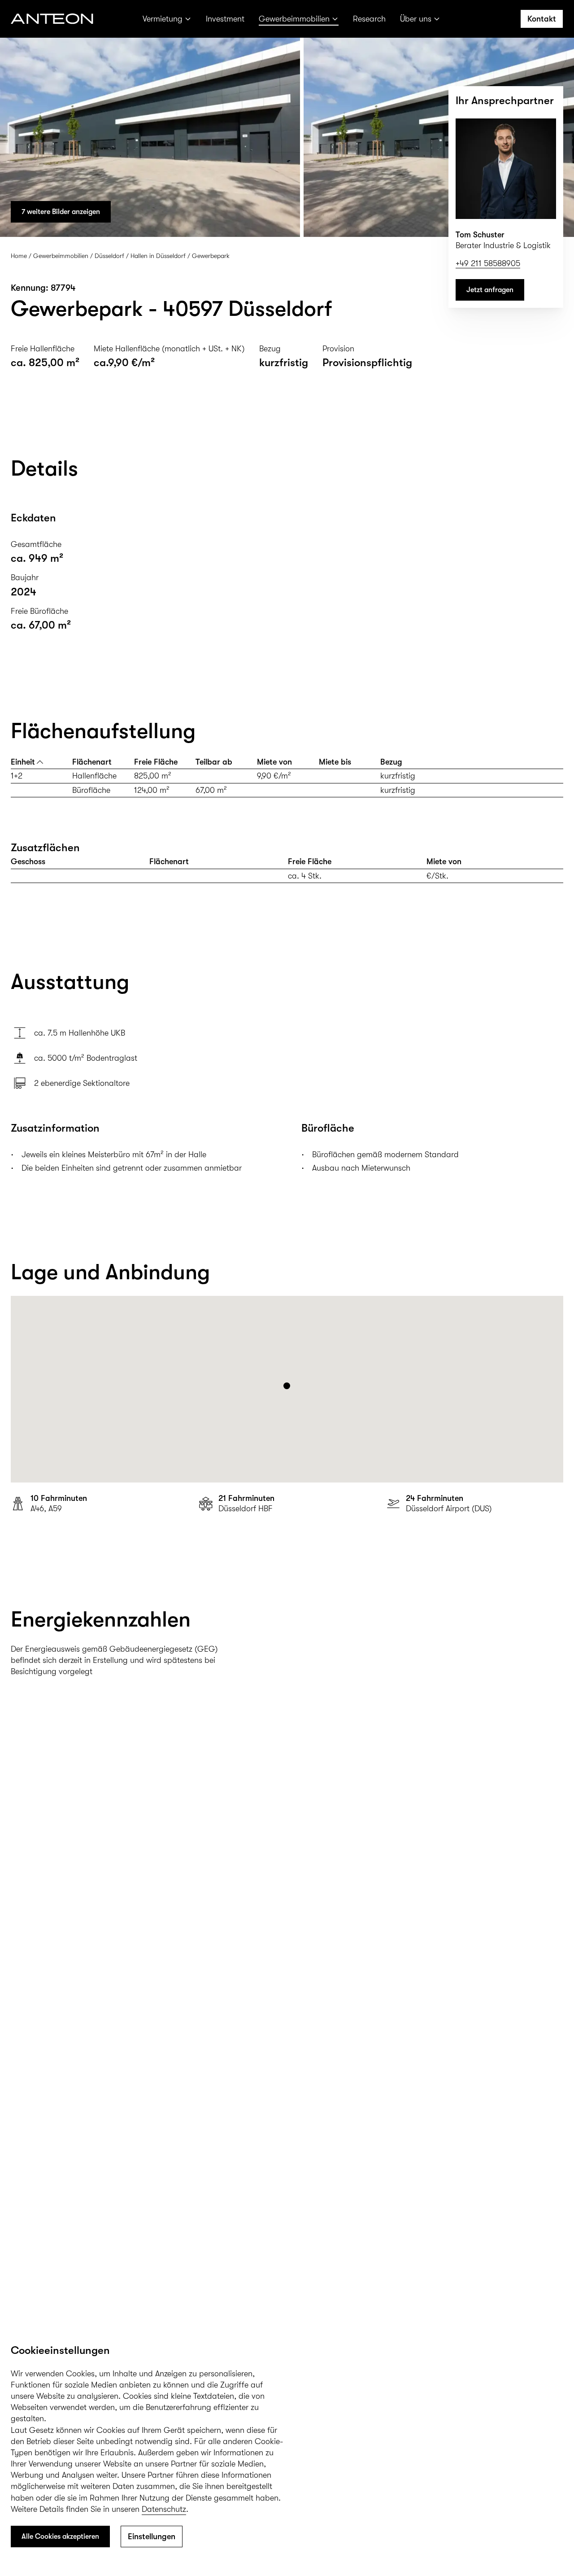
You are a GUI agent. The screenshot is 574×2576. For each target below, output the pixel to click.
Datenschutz (164, 2509)
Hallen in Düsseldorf (158, 256)
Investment (225, 19)
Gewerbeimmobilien (294, 19)
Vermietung (163, 19)
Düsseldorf (109, 256)
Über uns (416, 19)
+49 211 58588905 (488, 263)
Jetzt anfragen (490, 290)
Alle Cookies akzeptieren (60, 2537)
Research (369, 19)
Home (19, 256)
